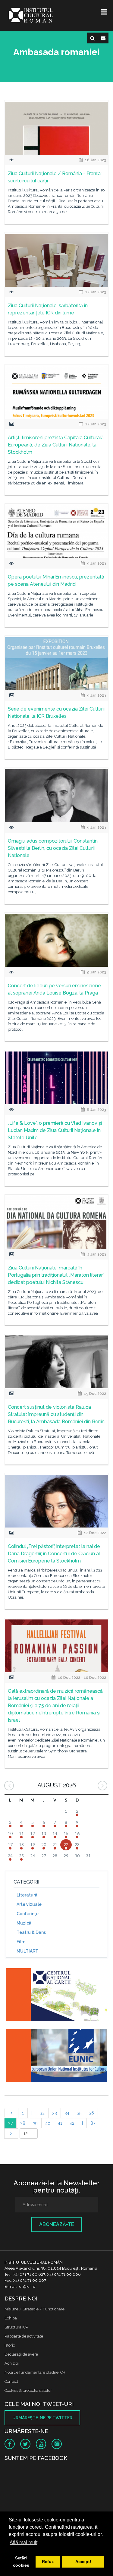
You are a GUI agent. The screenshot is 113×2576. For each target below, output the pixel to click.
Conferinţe (28, 1914)
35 (79, 2113)
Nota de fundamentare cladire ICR (35, 2372)
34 (67, 2113)
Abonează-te (57, 2224)
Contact (11, 2381)
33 (55, 2113)
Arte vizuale (29, 1904)
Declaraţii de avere (21, 2354)
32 (42, 2113)
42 (72, 2123)
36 (91, 2113)
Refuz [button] (48, 2562)
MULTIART (27, 1951)
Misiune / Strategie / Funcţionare (35, 2309)
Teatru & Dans (31, 1932)
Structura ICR (16, 2327)
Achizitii (12, 2363)
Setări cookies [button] (21, 2562)
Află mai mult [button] (24, 2542)
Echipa (11, 2318)
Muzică (24, 1923)
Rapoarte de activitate (24, 2336)
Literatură (27, 1895)
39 (35, 2123)
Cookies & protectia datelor (28, 2390)
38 (23, 2123)
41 (60, 2123)
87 (93, 2123)
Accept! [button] (83, 2562)
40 (48, 2123)
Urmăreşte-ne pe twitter (42, 2418)
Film (21, 1942)
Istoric (10, 2345)
